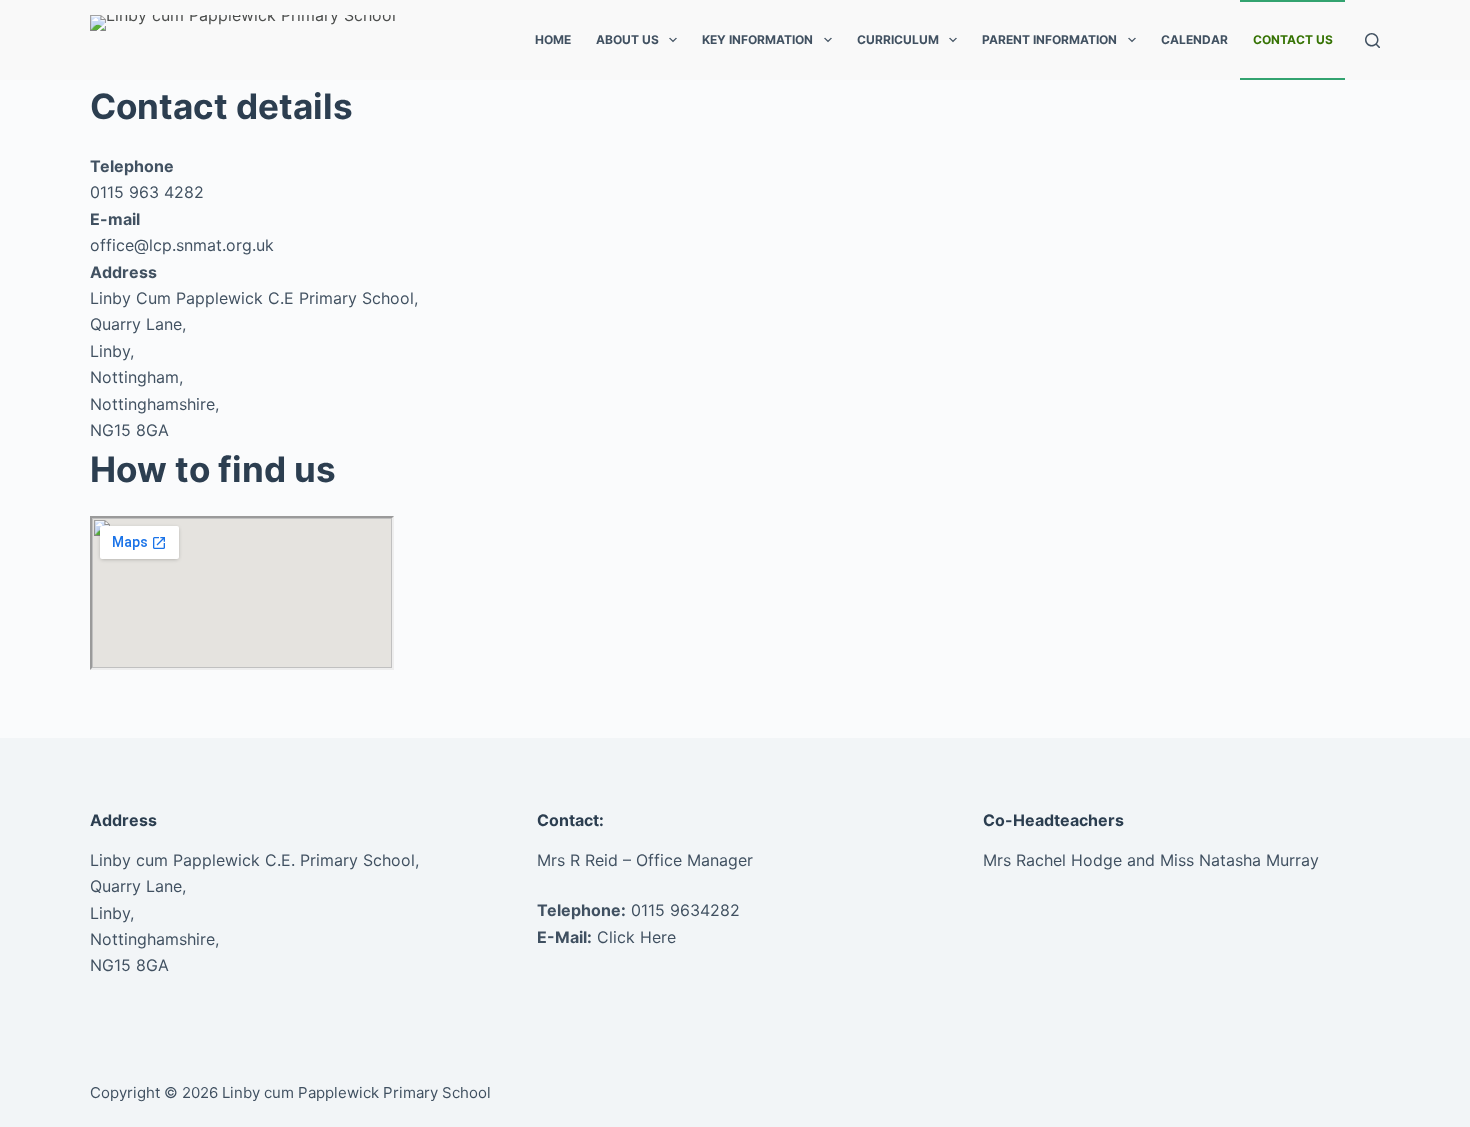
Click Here (636, 937)
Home (553, 39)
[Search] (1372, 40)
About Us (627, 39)
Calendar (1194, 39)
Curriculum (898, 39)
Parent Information (1049, 39)
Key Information (757, 39)
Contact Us (1293, 39)
